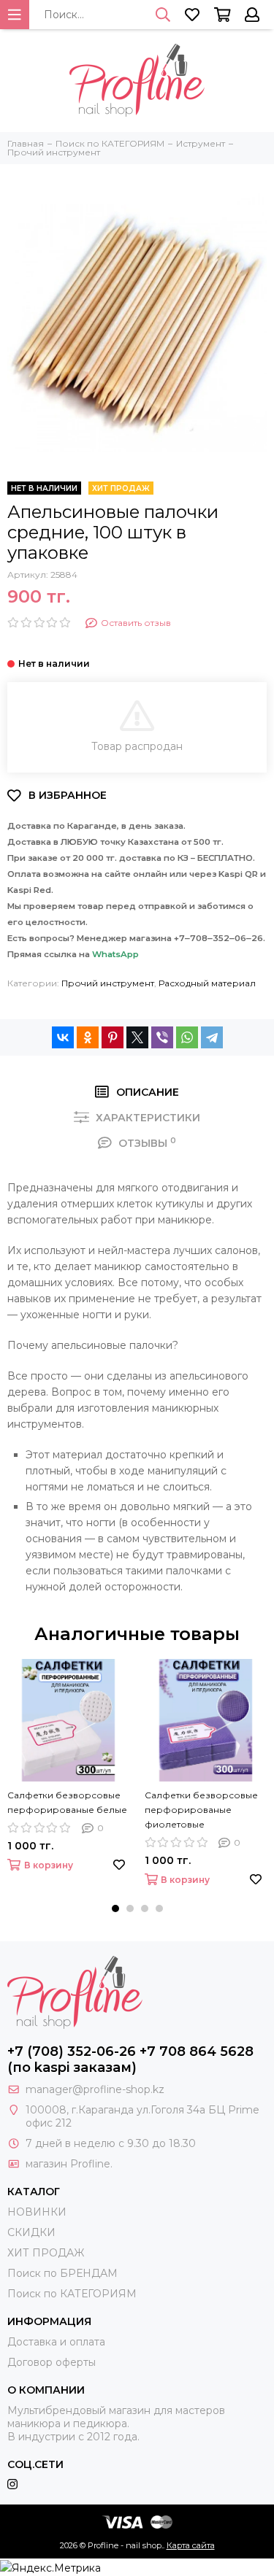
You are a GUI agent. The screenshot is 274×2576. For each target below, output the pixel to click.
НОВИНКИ (37, 2212)
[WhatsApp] (187, 1037)
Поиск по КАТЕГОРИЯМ (72, 2294)
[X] (137, 1037)
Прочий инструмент (108, 983)
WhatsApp (115, 954)
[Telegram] (212, 1037)
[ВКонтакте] (63, 1037)
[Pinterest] (113, 1037)
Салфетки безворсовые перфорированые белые (67, 1802)
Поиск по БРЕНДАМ (62, 2273)
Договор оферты (52, 2362)
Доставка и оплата (56, 2342)
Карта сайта (191, 2545)
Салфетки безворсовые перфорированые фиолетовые (201, 1810)
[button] (115, 1908)
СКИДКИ (31, 2232)
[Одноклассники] (88, 1037)
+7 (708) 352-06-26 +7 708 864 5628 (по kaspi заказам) (130, 2059)
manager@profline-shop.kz (95, 2089)
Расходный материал (207, 983)
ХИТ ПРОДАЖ (46, 2253)
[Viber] (162, 1037)
